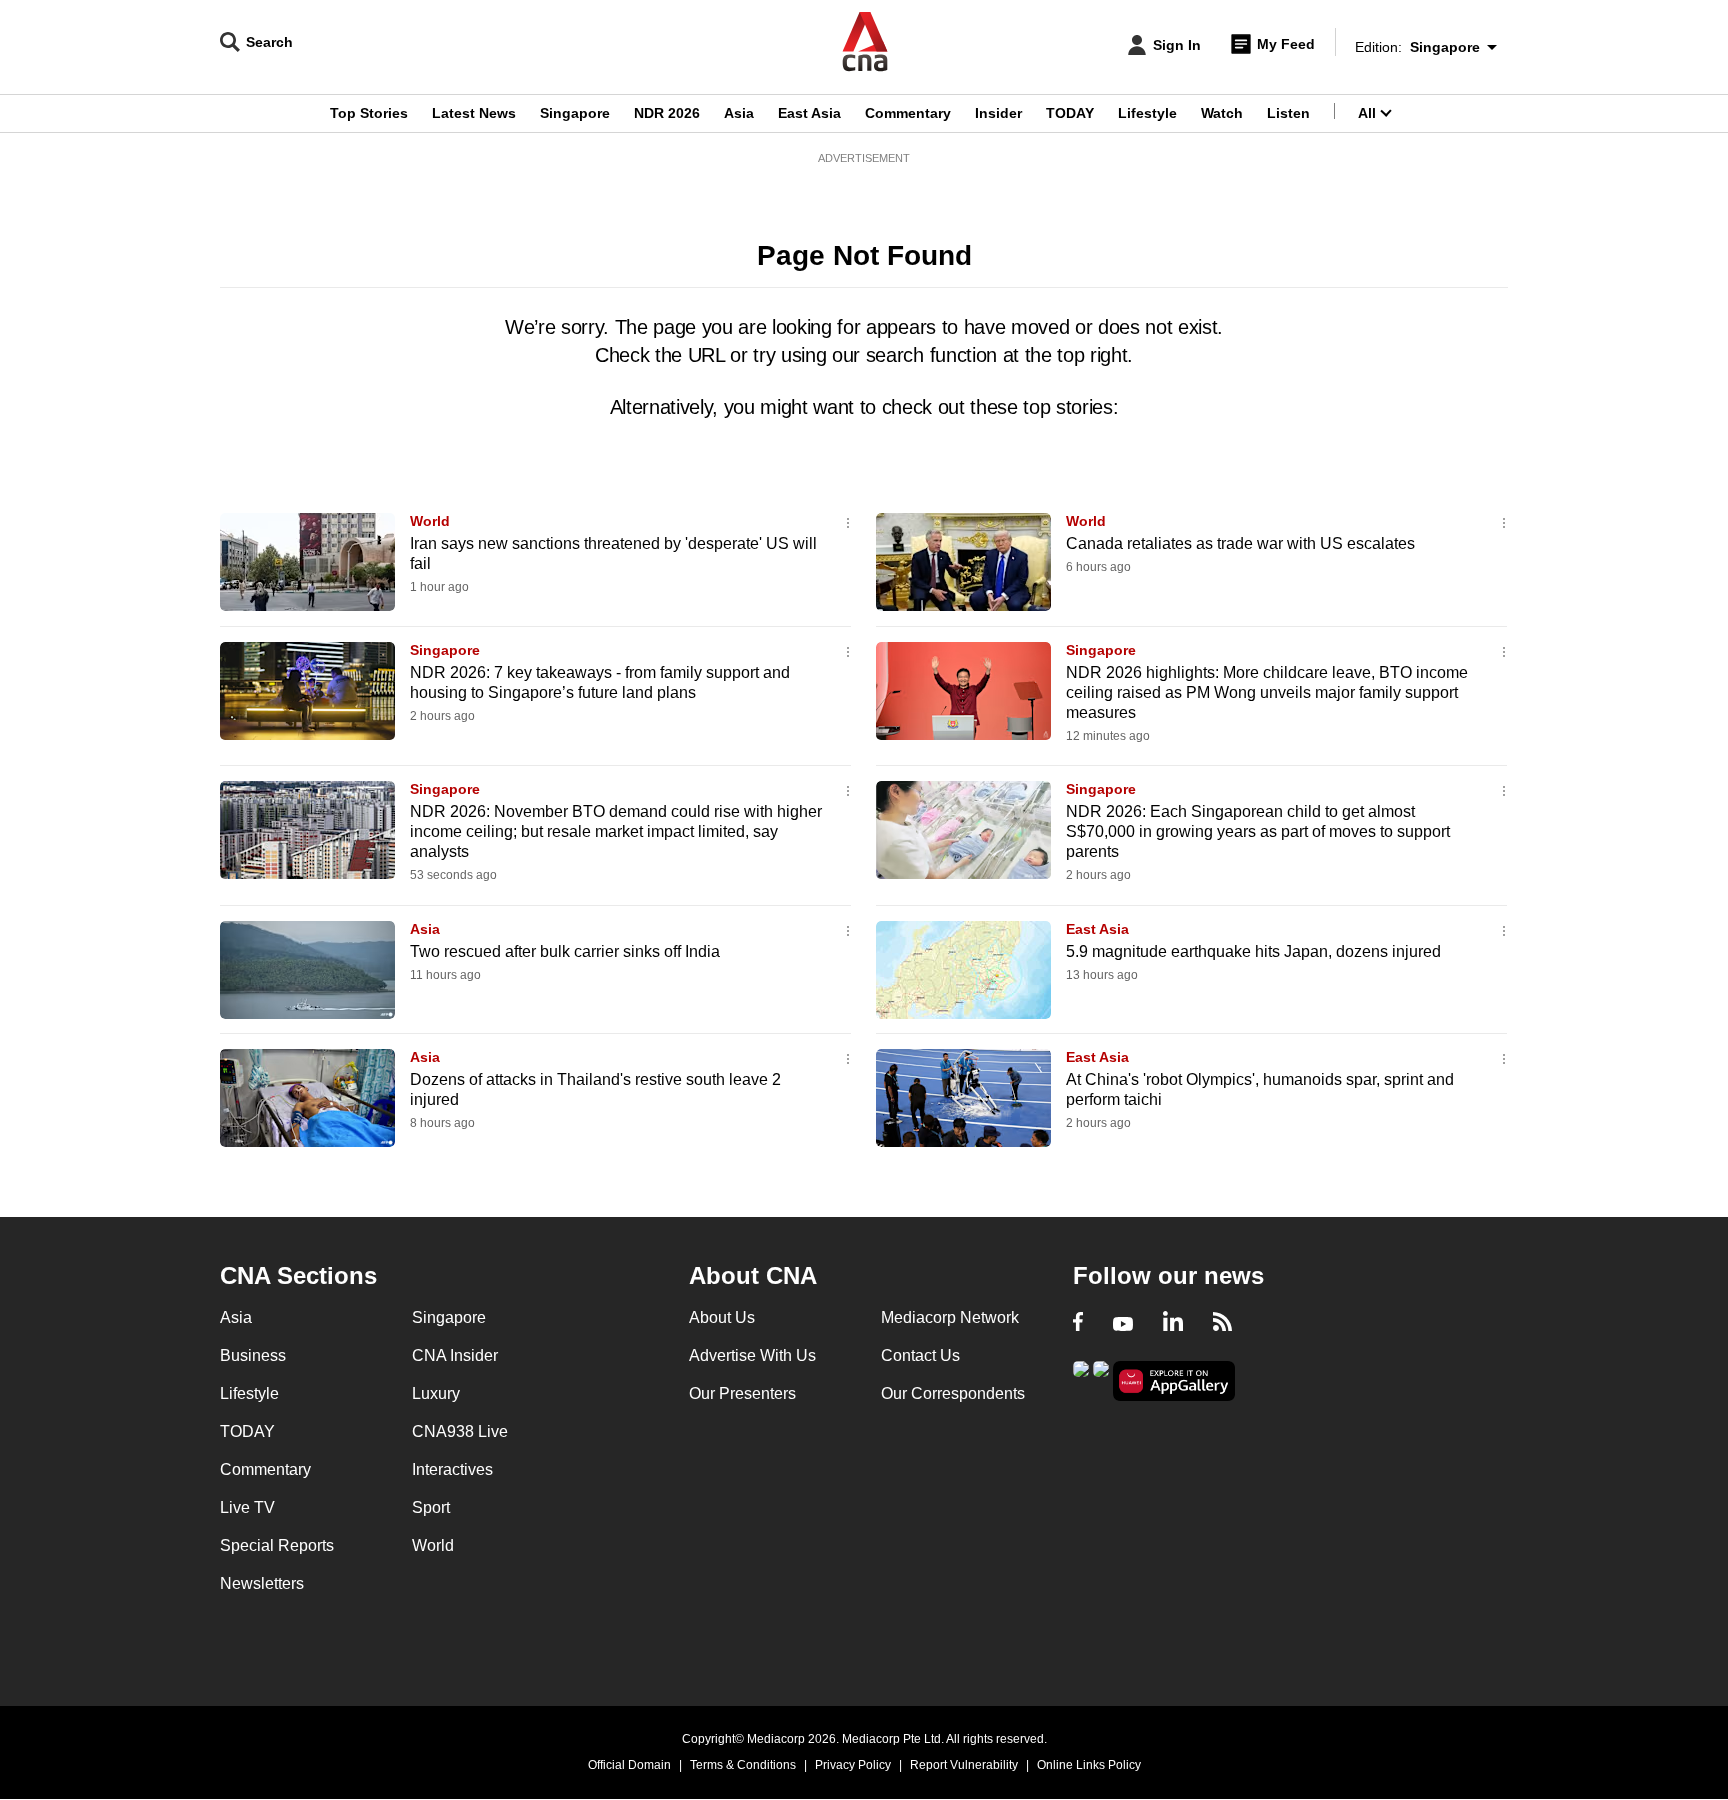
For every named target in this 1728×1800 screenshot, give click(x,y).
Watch (1222, 113)
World (430, 521)
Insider (998, 113)
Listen (1288, 113)
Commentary (908, 113)
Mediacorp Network (950, 1317)
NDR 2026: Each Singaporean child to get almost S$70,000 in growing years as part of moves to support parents (1258, 831)
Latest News (474, 113)
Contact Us (920, 1355)
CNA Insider (455, 1355)
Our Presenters (742, 1393)
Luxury (436, 1393)
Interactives (452, 1469)
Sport (431, 1507)
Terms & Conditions (743, 1765)
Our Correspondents (953, 1393)
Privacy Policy (853, 1765)
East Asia (809, 113)
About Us (722, 1317)
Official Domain (629, 1765)
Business (253, 1355)
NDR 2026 (667, 113)
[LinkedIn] (1173, 1324)
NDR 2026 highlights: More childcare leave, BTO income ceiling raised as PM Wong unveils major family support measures (1267, 692)
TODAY (1070, 113)
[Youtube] (1123, 1324)
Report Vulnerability (964, 1765)
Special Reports (277, 1545)
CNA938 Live (460, 1431)
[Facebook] (1078, 1324)
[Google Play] (1081, 1379)
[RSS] (1222, 1324)
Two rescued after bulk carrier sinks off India (565, 951)
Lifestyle (1147, 113)
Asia (739, 113)
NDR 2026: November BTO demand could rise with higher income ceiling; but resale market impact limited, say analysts (616, 831)
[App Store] (1101, 1379)
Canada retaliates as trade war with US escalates (1240, 543)
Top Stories (369, 113)
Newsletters (262, 1583)
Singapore (575, 113)
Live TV (247, 1507)
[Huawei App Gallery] (1174, 1381)
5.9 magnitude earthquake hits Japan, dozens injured (1253, 951)
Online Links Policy (1089, 1765)
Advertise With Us (752, 1355)
